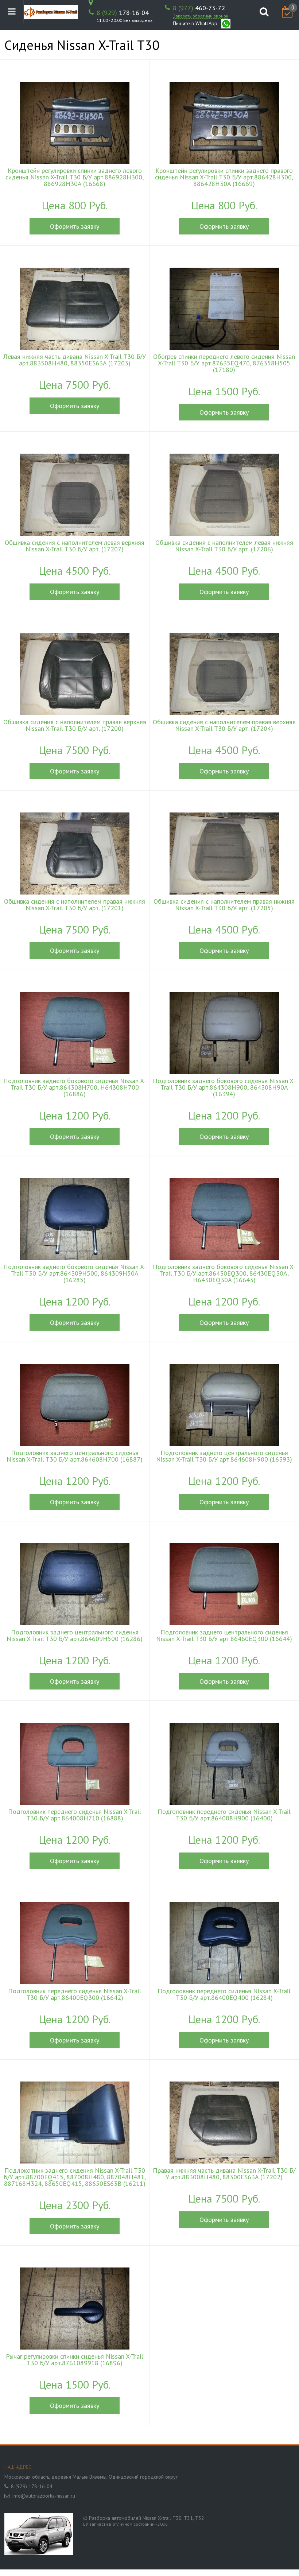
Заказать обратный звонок (201, 16)
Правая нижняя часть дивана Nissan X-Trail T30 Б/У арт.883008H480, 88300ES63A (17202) (224, 2174)
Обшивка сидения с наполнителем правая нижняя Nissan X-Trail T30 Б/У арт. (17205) (224, 905)
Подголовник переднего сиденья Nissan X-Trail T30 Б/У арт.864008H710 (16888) (75, 1815)
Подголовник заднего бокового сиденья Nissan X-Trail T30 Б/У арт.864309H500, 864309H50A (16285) (75, 1273)
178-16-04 (123, 13)
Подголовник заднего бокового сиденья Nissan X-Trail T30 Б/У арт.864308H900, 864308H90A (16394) (224, 1087)
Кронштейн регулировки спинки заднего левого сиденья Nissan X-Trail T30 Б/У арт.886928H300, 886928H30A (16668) (75, 177)
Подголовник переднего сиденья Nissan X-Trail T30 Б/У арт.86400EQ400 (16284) (224, 1994)
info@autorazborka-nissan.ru (44, 2496)
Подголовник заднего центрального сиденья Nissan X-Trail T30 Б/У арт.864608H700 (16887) (75, 1456)
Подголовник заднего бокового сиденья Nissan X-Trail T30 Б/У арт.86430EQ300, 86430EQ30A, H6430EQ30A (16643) (224, 1273)
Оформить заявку (75, 226)
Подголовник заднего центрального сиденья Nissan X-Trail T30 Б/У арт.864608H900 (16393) (224, 1456)
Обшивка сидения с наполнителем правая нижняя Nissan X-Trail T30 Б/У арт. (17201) (75, 905)
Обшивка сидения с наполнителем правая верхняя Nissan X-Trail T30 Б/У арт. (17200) (75, 725)
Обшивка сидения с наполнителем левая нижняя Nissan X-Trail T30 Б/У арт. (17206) (224, 546)
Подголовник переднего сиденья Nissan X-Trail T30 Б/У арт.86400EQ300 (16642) (75, 1994)
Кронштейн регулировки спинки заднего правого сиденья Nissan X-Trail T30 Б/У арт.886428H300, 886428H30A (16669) (224, 177)
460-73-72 (199, 8)
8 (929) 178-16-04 (32, 2486)
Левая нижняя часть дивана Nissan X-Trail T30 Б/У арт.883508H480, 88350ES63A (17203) (75, 360)
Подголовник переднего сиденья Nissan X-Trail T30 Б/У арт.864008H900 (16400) (224, 1815)
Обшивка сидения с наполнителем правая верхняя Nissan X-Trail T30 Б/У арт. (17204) (224, 725)
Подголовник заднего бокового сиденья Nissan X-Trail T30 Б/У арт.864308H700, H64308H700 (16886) (75, 1087)
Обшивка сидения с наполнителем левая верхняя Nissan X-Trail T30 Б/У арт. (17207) (75, 546)
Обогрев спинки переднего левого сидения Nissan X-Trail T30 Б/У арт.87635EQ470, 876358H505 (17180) (224, 363)
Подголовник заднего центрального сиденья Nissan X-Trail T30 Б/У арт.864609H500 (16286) (75, 1636)
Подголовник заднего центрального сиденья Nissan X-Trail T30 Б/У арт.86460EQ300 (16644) (224, 1636)
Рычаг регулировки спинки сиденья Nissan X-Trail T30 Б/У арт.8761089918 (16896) (75, 2360)
